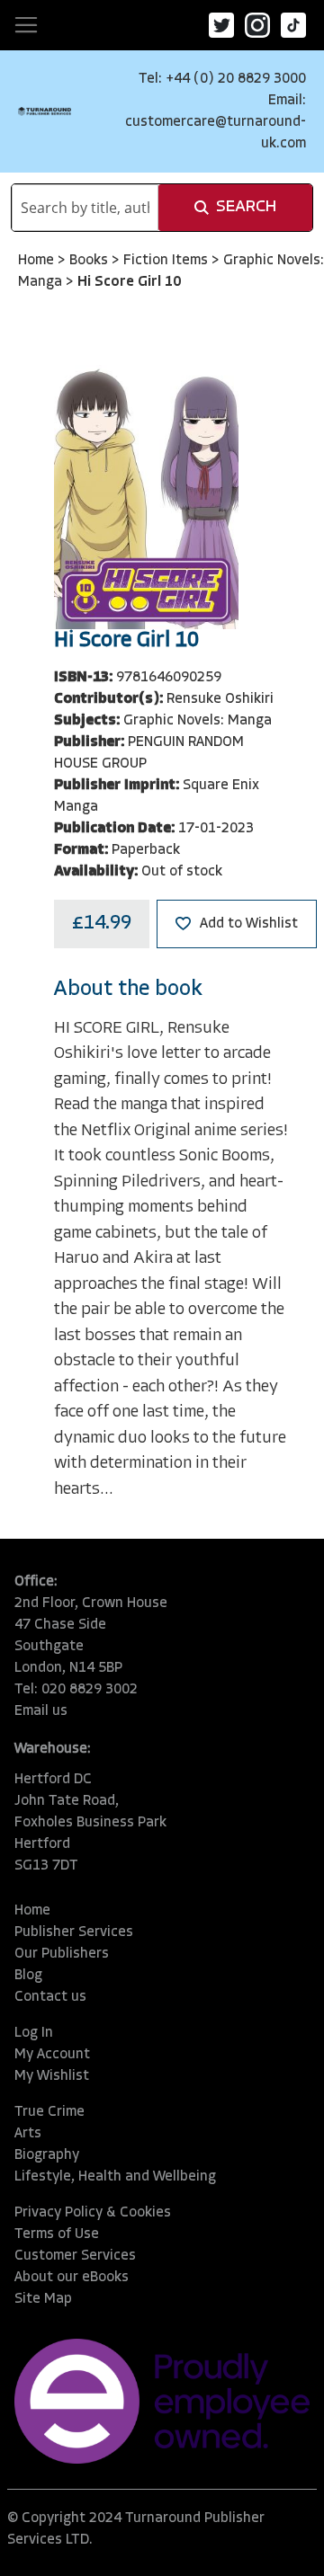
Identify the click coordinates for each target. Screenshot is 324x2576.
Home (38, 261)
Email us (41, 1711)
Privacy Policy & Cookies (93, 2213)
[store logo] (45, 111)
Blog (28, 1976)
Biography (47, 2155)
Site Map (43, 2299)
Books (90, 261)
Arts (28, 2134)
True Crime (49, 2112)
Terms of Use (57, 2234)
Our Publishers (62, 1954)
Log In (34, 2033)
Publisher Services (74, 1932)
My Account (52, 2055)
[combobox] (85, 208)
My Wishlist (52, 2076)
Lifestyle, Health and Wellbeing (115, 2177)
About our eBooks (72, 2278)
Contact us (50, 1997)
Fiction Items (167, 261)
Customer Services (75, 2256)
